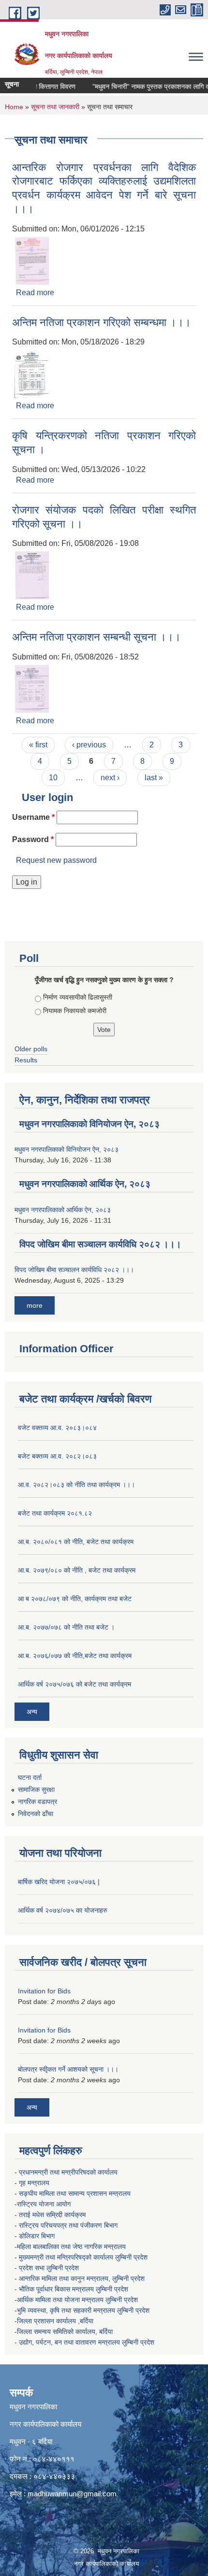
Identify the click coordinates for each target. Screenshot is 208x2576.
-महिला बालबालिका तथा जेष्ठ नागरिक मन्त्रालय (70, 2247)
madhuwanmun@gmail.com (72, 2494)
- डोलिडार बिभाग (36, 2236)
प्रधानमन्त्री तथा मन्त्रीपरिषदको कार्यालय (69, 2172)
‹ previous (89, 745)
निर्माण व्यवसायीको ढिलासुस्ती (78, 997)
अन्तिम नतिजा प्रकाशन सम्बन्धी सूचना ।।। (97, 637)
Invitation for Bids (44, 1991)
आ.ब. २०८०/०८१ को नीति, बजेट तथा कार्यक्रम (76, 1542)
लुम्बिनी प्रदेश (132, 2257)
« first (38, 745)
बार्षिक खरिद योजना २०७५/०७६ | (59, 1882)
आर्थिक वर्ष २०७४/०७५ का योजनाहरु (63, 1910)
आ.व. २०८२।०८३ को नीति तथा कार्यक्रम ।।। (76, 1485)
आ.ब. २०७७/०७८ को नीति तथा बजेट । (66, 1627)
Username (33, 817)
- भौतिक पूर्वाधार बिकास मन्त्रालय (55, 2289)
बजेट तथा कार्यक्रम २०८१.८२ (55, 1513)
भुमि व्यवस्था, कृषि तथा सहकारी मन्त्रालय (67, 2310)
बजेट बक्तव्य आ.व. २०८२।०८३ (57, 1456)
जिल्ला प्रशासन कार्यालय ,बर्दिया (56, 2321)
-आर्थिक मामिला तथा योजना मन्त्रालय (59, 2300)
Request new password (56, 860)
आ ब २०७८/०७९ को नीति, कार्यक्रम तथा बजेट (75, 1599)
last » (154, 778)
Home (14, 107)
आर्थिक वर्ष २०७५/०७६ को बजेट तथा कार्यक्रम (74, 1684)
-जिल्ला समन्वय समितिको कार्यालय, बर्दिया (65, 2332)
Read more (35, 293)
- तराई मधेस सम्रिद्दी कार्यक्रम (51, 2215)
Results (26, 1060)
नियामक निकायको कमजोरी (75, 1011)
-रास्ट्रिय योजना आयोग (44, 2204)
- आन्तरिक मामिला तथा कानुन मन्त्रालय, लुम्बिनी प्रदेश (81, 2278)
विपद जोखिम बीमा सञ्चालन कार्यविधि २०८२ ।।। (100, 1244)
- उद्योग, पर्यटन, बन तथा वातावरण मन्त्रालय (68, 2342)
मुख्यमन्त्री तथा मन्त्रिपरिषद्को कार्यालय (67, 2257)
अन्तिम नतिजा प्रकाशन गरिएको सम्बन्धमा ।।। (102, 322)
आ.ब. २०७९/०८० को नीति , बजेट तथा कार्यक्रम (77, 1570)
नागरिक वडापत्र (37, 1802)
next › (110, 778)
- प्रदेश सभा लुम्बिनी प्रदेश (48, 2268)
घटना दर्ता (30, 1777)
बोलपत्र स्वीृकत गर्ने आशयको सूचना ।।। (68, 2069)
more (35, 1305)
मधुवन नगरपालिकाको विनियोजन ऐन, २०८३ (89, 1124)
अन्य (32, 1712)
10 (53, 778)
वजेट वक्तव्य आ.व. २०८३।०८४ (57, 1428)
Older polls (31, 1049)
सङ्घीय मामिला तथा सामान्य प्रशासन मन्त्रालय (75, 2193)
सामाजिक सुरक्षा (36, 1789)
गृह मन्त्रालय (35, 2183)
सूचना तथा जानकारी (55, 107)
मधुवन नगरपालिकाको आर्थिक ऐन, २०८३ (85, 1184)
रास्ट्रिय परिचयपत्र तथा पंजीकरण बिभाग (69, 2225)
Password (33, 839)
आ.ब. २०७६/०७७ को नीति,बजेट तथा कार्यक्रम (75, 1656)
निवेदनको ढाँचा (36, 1814)
